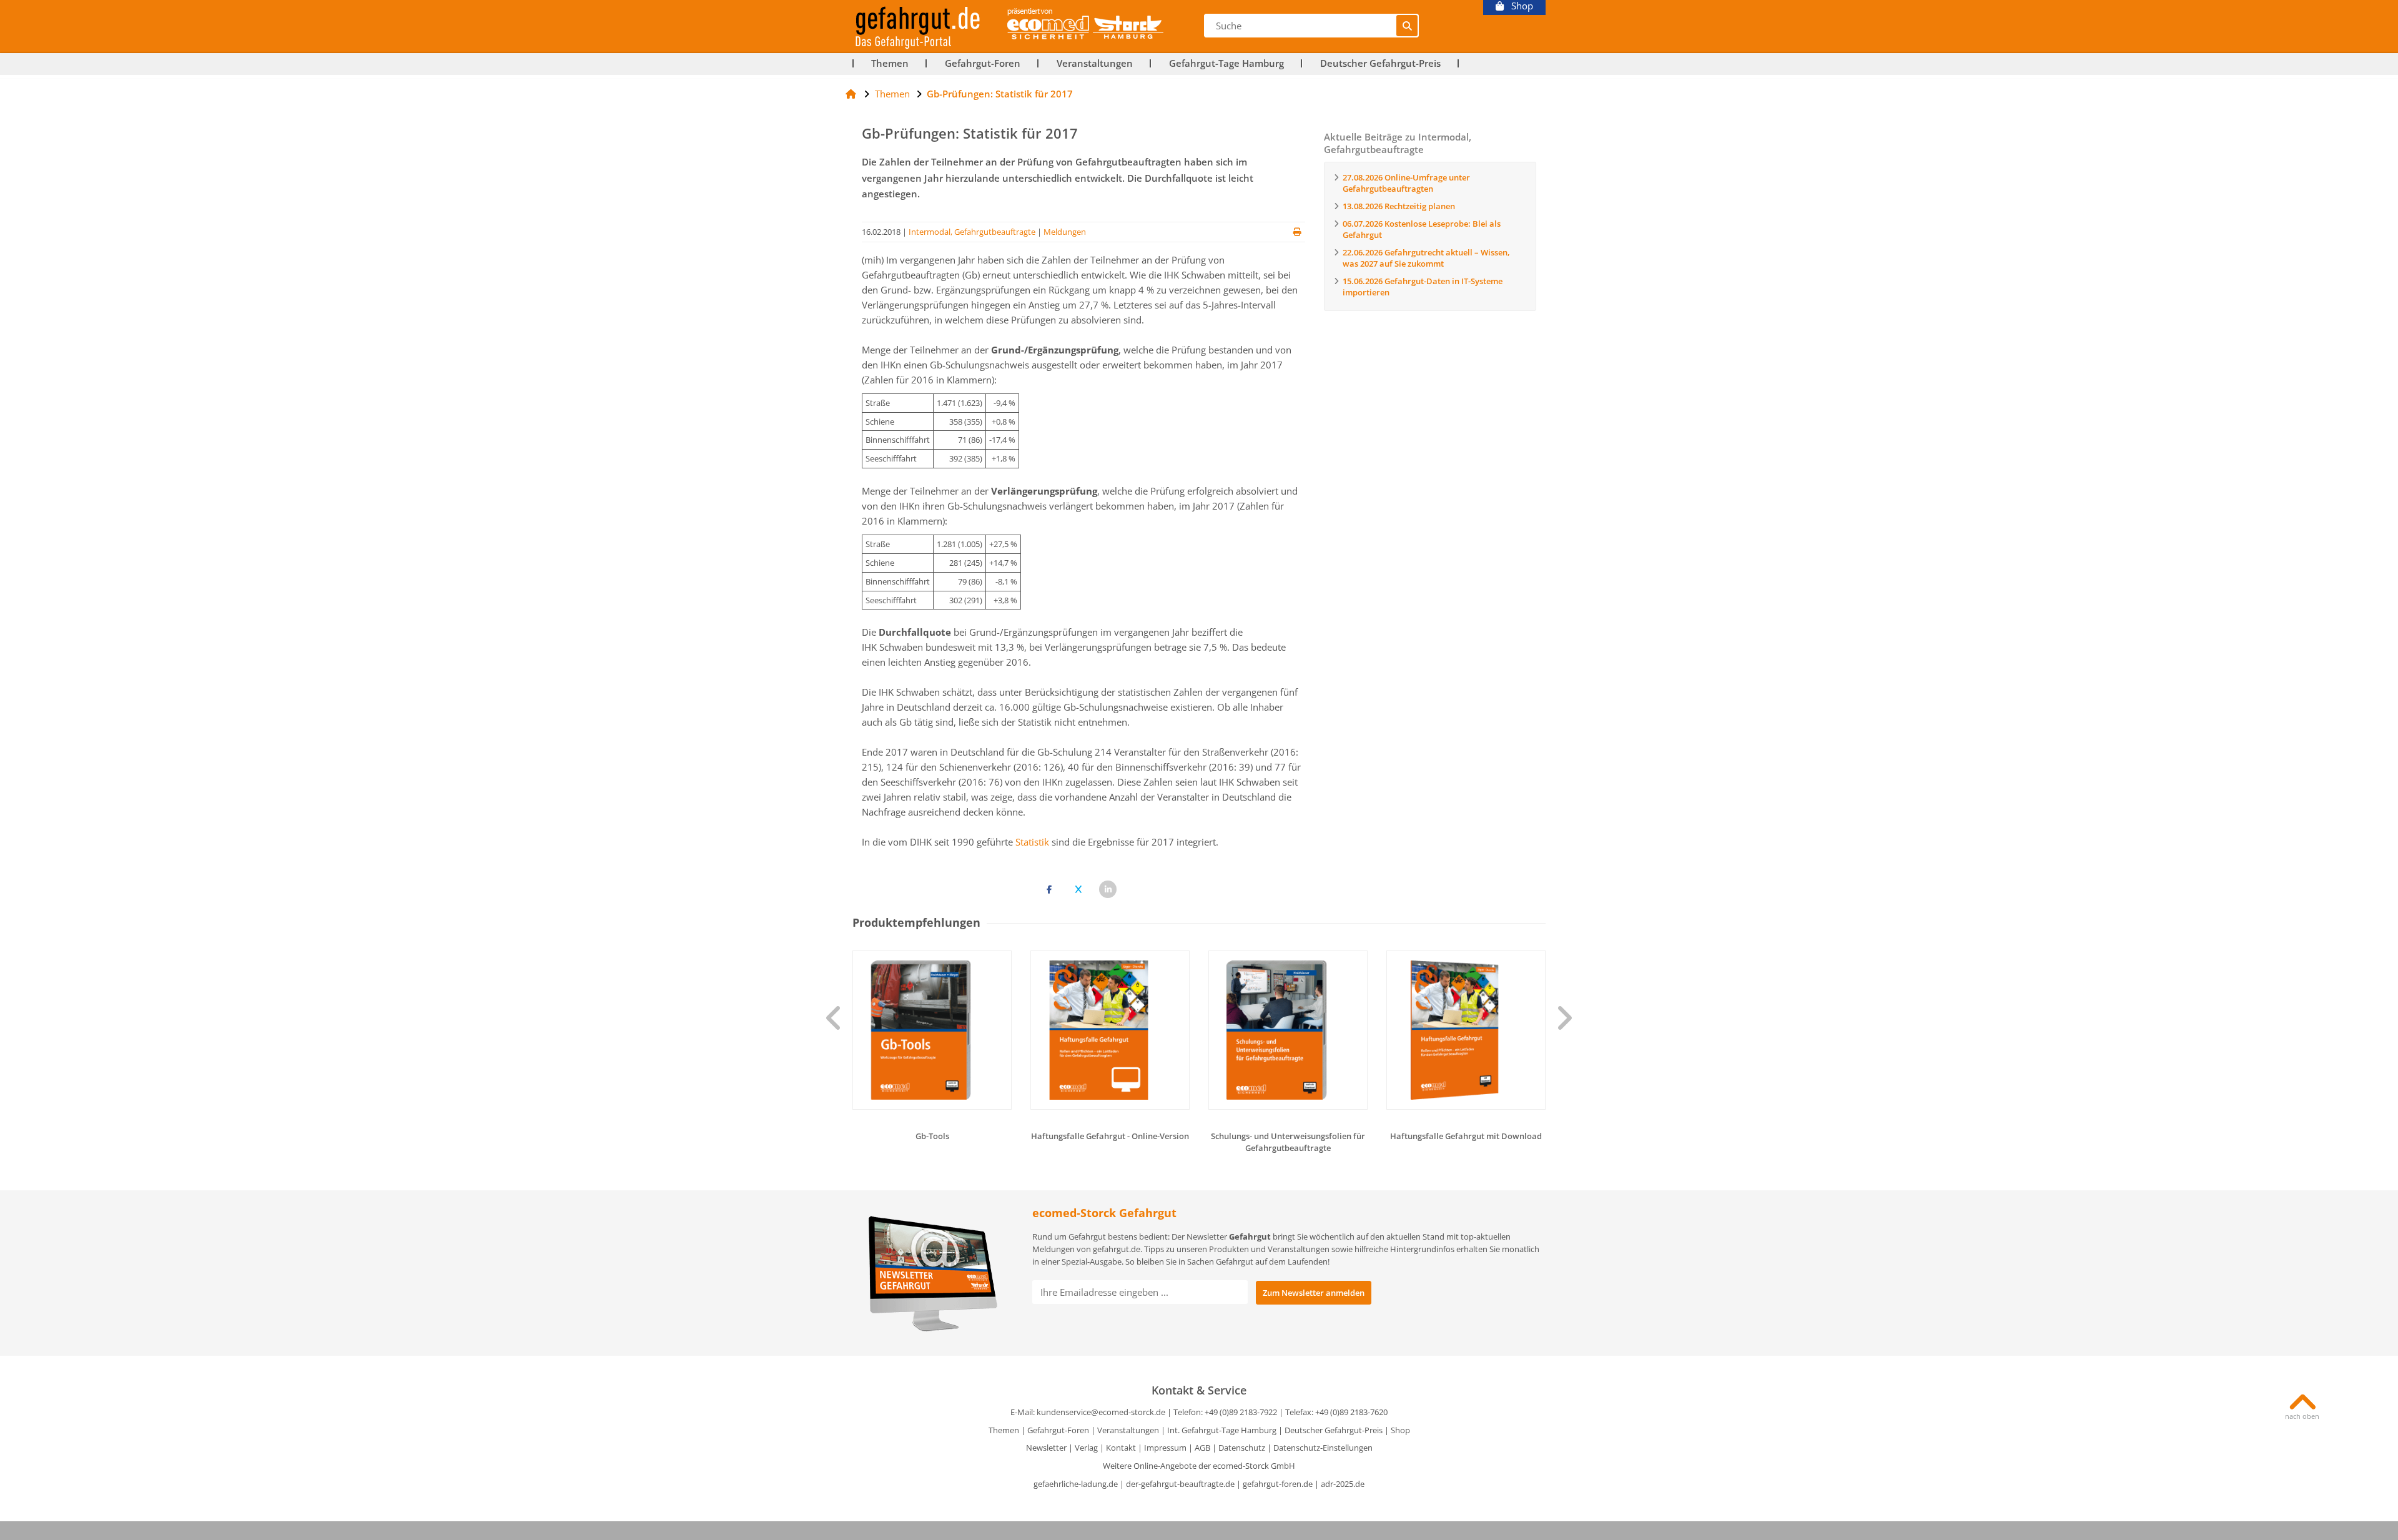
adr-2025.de (1343, 1484)
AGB (1202, 1448)
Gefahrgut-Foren (983, 63)
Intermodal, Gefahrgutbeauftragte (972, 232)
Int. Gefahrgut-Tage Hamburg (1222, 1430)
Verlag (1086, 1448)
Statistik (1032, 842)
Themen (890, 63)
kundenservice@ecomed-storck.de (1101, 1412)
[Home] (851, 94)
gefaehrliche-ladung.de (1076, 1484)
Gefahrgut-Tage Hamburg (1226, 63)
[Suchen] (1407, 26)
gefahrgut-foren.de (1278, 1484)
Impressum (1165, 1448)
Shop (1518, 6)
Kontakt (1121, 1448)
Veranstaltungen (1095, 63)
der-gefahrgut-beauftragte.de (1180, 1484)
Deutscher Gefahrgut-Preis (1380, 63)
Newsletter (1046, 1448)
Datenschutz (1242, 1448)
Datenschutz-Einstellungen (1323, 1448)
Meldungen (1065, 232)
